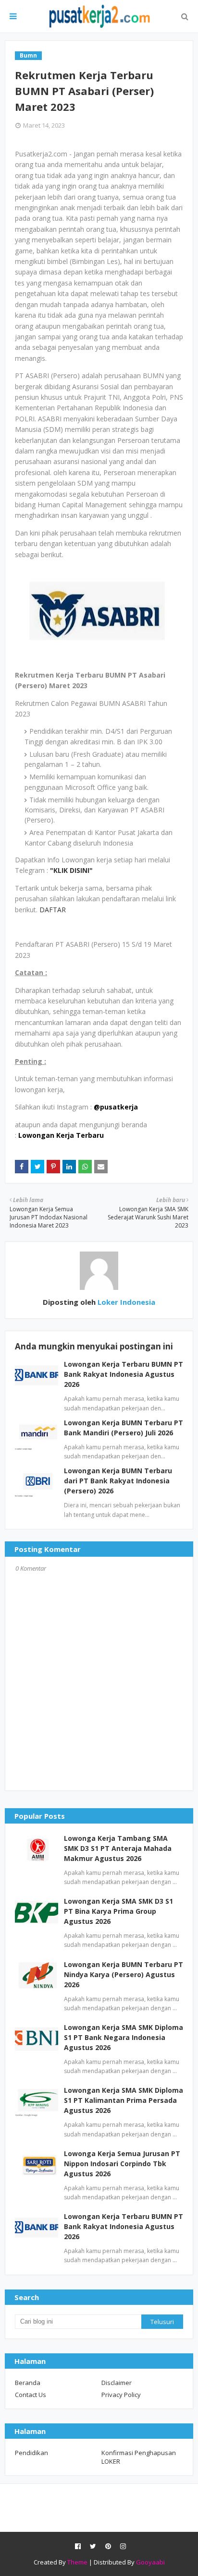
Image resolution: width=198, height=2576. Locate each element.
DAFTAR (53, 910)
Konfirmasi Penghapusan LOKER (139, 2457)
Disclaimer (117, 2383)
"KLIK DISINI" (71, 870)
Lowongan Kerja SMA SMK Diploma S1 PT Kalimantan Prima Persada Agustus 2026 (124, 2100)
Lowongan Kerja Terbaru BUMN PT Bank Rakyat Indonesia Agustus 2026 (124, 1374)
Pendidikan (31, 2453)
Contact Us (31, 2395)
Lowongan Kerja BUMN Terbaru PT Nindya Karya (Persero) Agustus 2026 (124, 1974)
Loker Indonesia (125, 1302)
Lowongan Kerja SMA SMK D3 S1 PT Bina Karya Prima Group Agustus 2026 (118, 1911)
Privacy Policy (121, 2395)
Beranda (28, 2383)
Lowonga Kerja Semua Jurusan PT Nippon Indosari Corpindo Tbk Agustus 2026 (122, 2164)
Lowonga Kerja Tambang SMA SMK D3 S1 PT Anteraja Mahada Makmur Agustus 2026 (118, 1848)
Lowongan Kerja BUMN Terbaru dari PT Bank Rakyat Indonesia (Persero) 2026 (118, 1481)
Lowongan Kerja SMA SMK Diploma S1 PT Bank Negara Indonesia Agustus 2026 (124, 2037)
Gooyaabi (150, 2562)
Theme (77, 2562)
